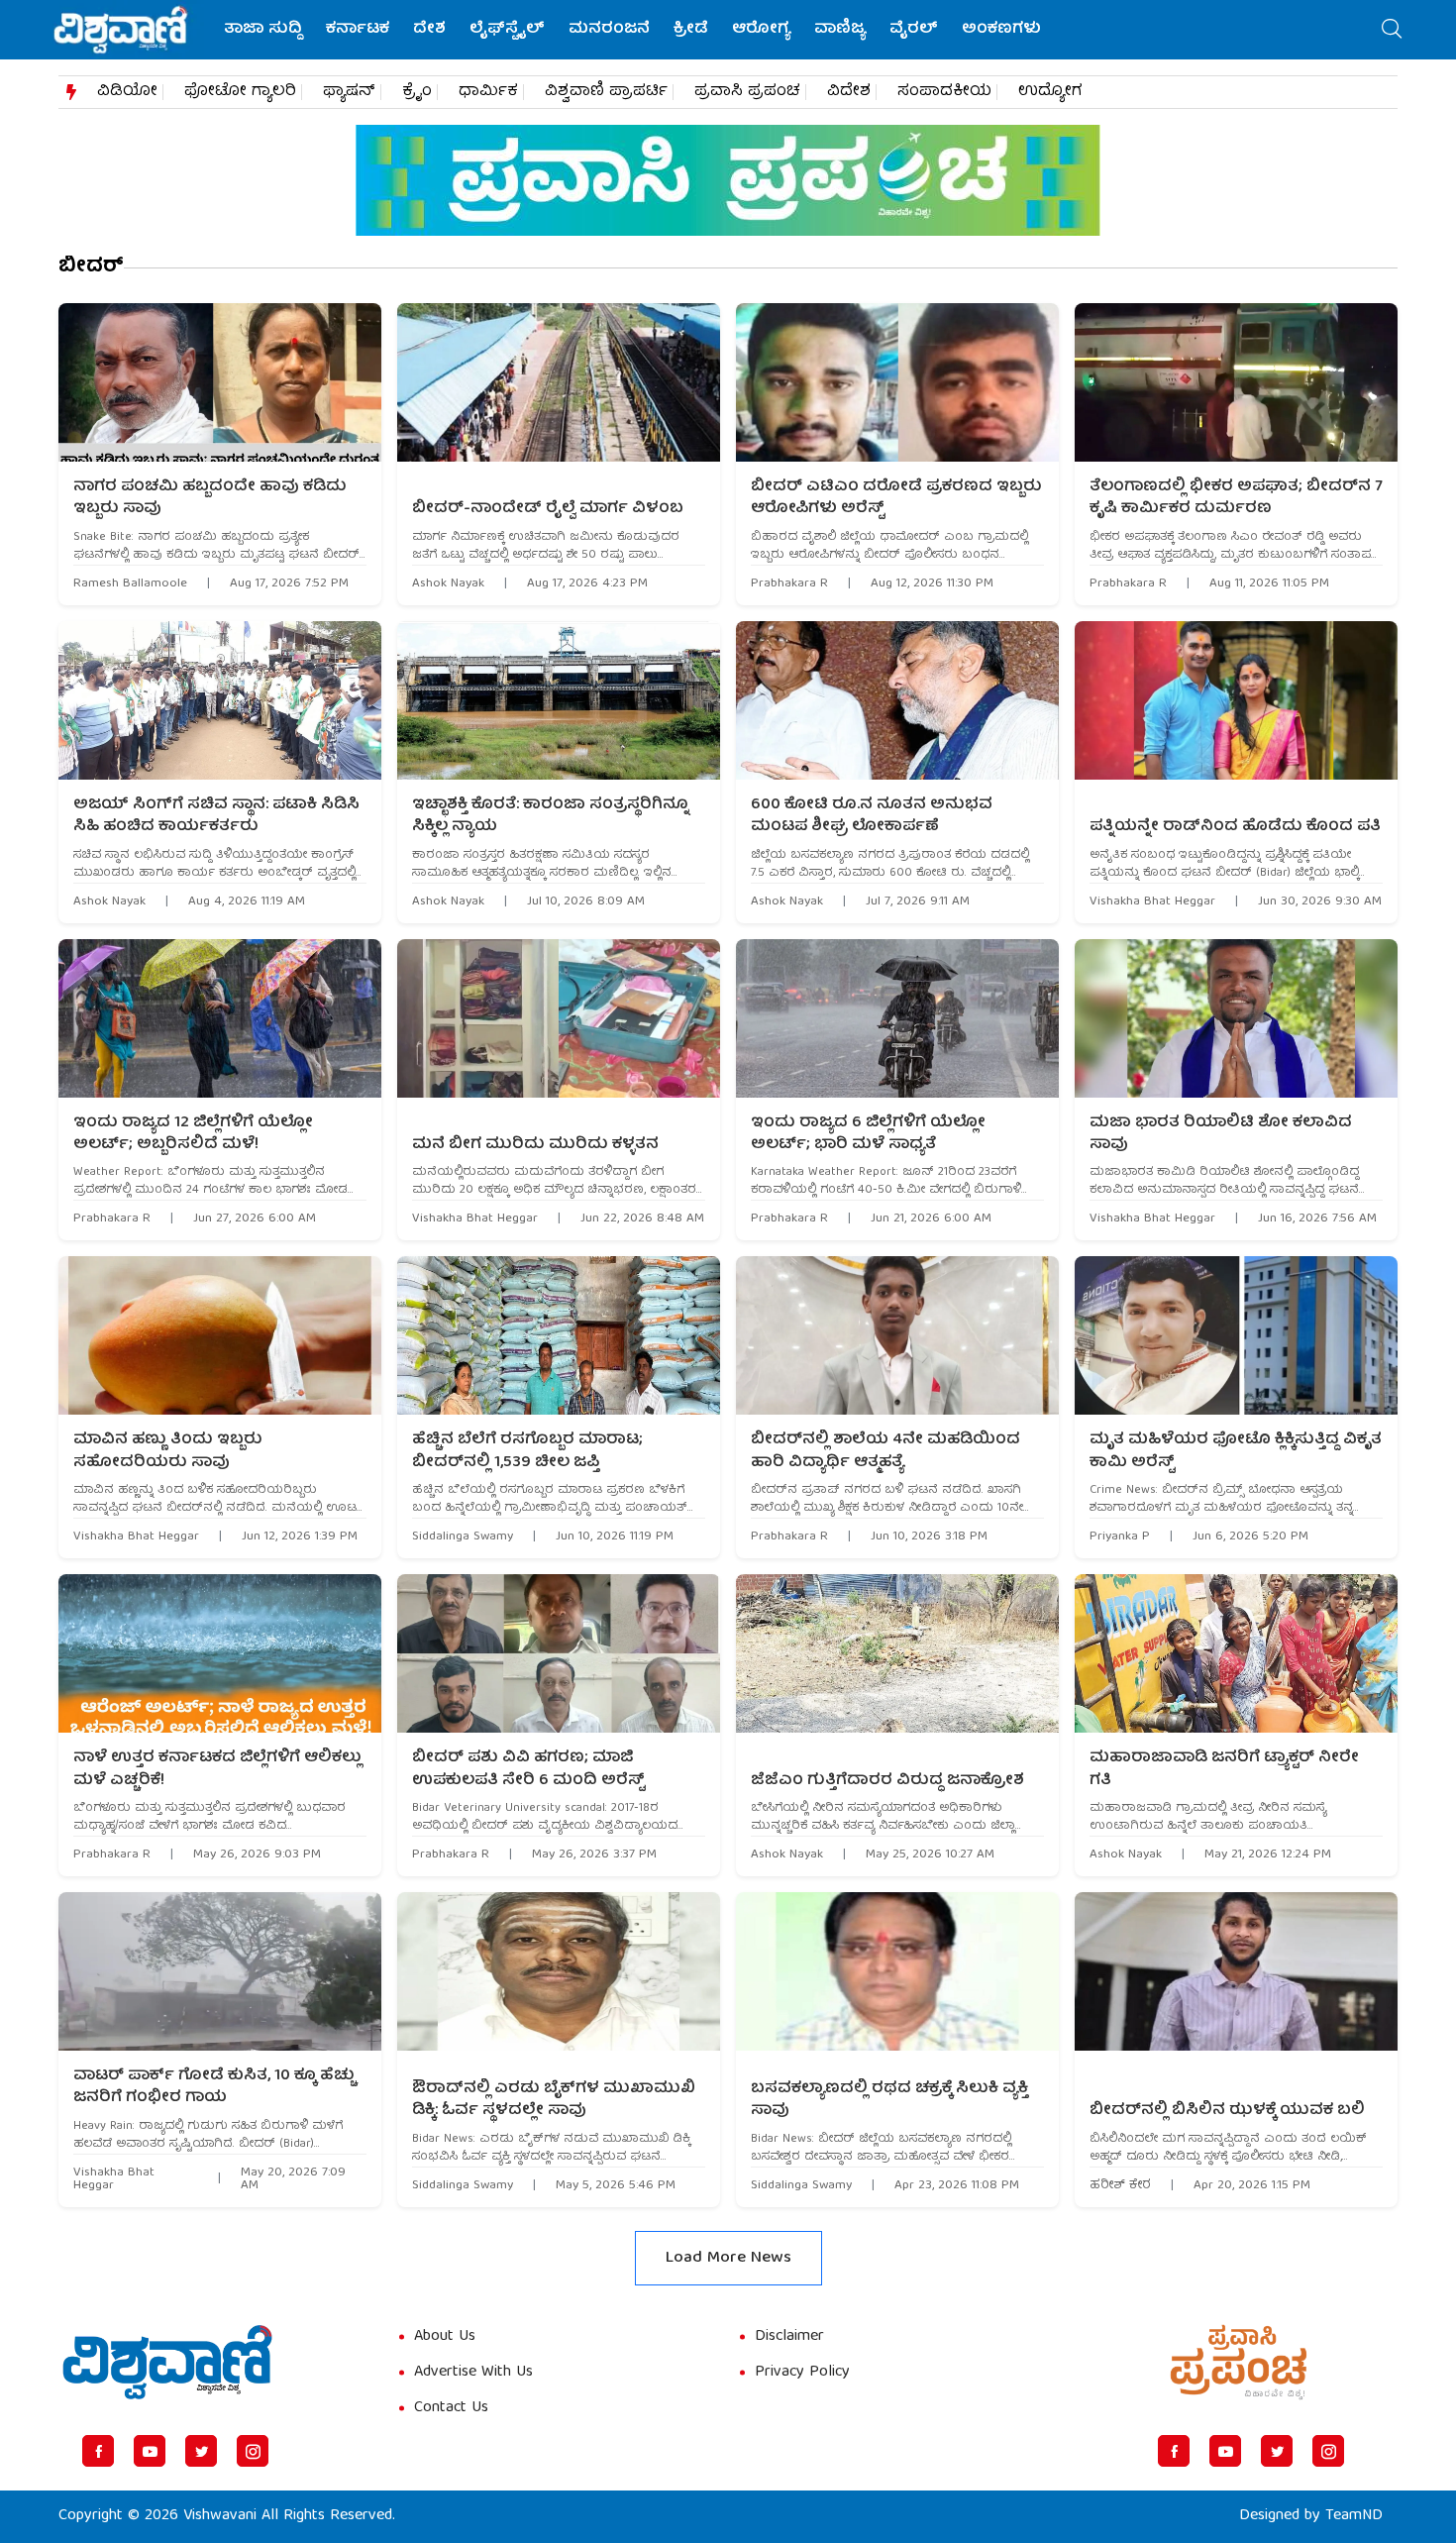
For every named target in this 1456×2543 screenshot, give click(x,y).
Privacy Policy (802, 2373)
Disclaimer (789, 2337)
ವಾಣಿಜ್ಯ (840, 30)
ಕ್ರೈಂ (417, 92)
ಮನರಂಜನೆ (609, 30)
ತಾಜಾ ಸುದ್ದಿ (263, 30)
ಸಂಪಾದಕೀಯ (944, 92)
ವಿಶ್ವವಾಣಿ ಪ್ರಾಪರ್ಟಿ (606, 92)
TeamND (1354, 2516)
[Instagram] (253, 2451)
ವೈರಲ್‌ (914, 30)
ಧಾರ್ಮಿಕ (488, 92)
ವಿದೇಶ (849, 92)
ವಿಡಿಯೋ (127, 92)
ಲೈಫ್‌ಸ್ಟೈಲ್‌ (507, 30)
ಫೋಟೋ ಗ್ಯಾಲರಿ (240, 92)
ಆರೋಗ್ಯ (761, 30)
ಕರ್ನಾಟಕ (358, 30)
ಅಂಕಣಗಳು (1001, 30)
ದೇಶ (429, 30)
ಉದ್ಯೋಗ (1050, 92)
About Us (445, 2337)
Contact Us (451, 2408)
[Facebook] (98, 2451)
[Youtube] (150, 2451)
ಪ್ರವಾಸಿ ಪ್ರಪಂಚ (747, 92)
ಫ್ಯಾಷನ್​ (349, 92)
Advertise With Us (473, 2373)
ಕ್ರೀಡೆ (691, 30)
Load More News (728, 2258)
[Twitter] (201, 2451)
